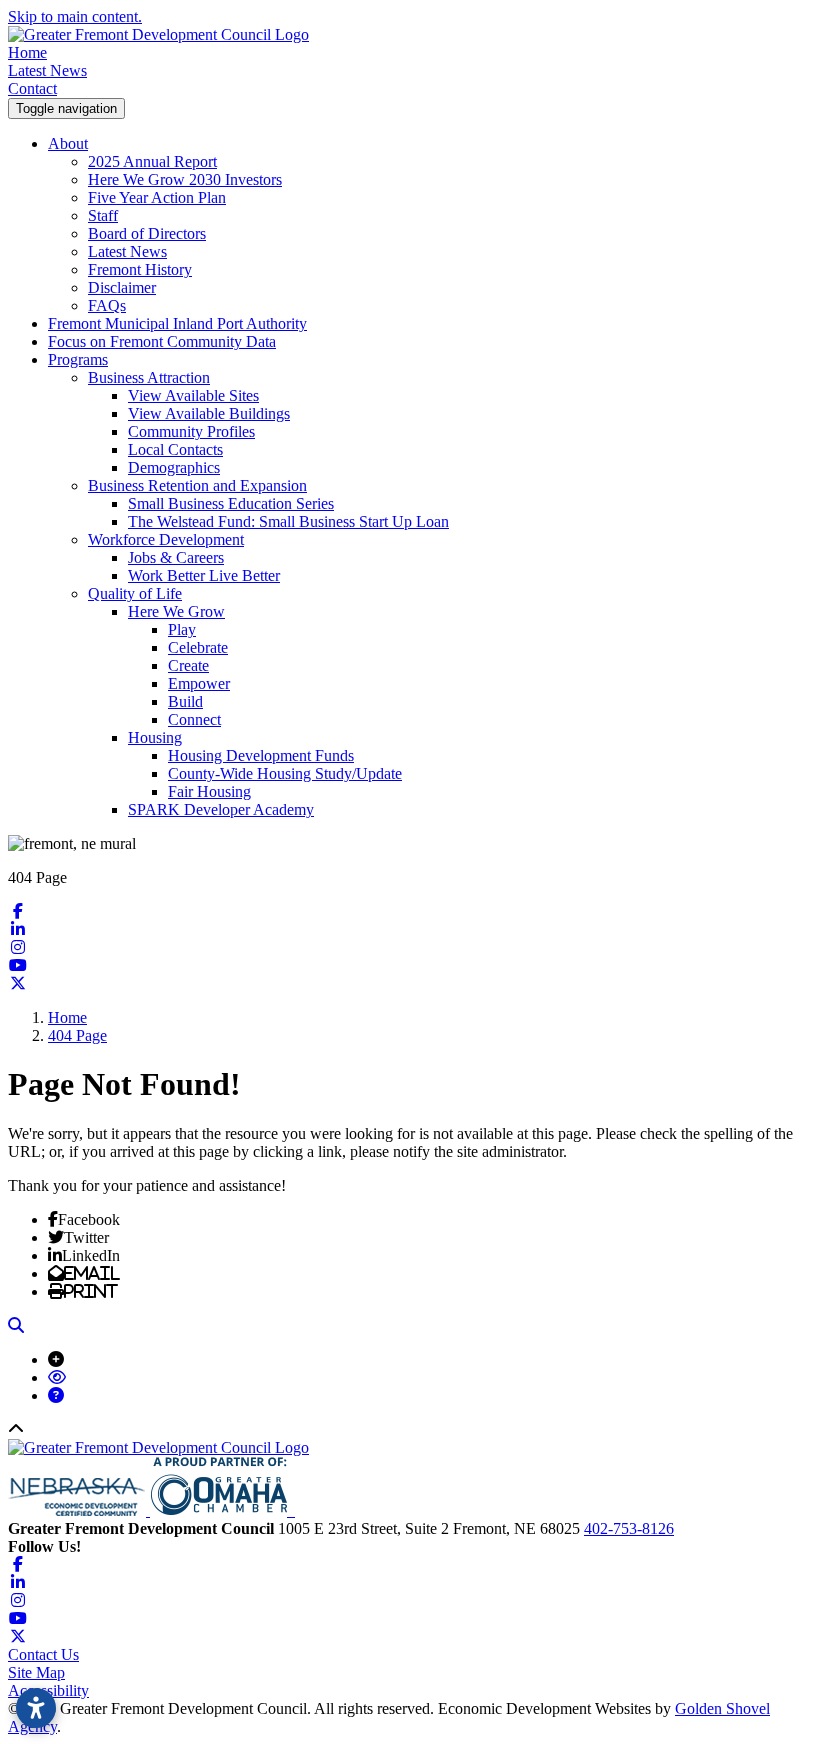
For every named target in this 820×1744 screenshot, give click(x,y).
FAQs (107, 305)
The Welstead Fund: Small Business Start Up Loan (288, 521)
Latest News (47, 70)
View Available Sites (193, 395)
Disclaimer (122, 287)
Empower (199, 683)
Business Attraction (149, 377)
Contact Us (43, 1654)
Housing (155, 737)
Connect (194, 719)
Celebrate (198, 647)
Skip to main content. (75, 16)
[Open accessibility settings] (36, 1708)
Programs (78, 359)
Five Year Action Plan (157, 197)
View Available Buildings (209, 413)
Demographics (174, 467)
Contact (32, 88)
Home (27, 52)
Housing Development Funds (261, 755)
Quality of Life (135, 593)
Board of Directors (147, 233)
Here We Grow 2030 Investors (185, 179)
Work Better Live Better (204, 575)
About (68, 143)
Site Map (36, 1672)
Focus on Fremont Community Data (162, 341)
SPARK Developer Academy (221, 809)
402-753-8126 (629, 1528)
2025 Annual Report (152, 161)
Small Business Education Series (231, 503)
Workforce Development (166, 539)
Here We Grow (176, 611)
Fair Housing (209, 791)
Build (185, 701)
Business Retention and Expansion (197, 485)
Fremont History (140, 269)
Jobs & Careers (176, 557)
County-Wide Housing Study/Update (285, 773)
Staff (103, 215)
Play (182, 629)
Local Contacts (175, 449)
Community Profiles (191, 431)
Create (188, 665)
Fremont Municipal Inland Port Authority (177, 323)
